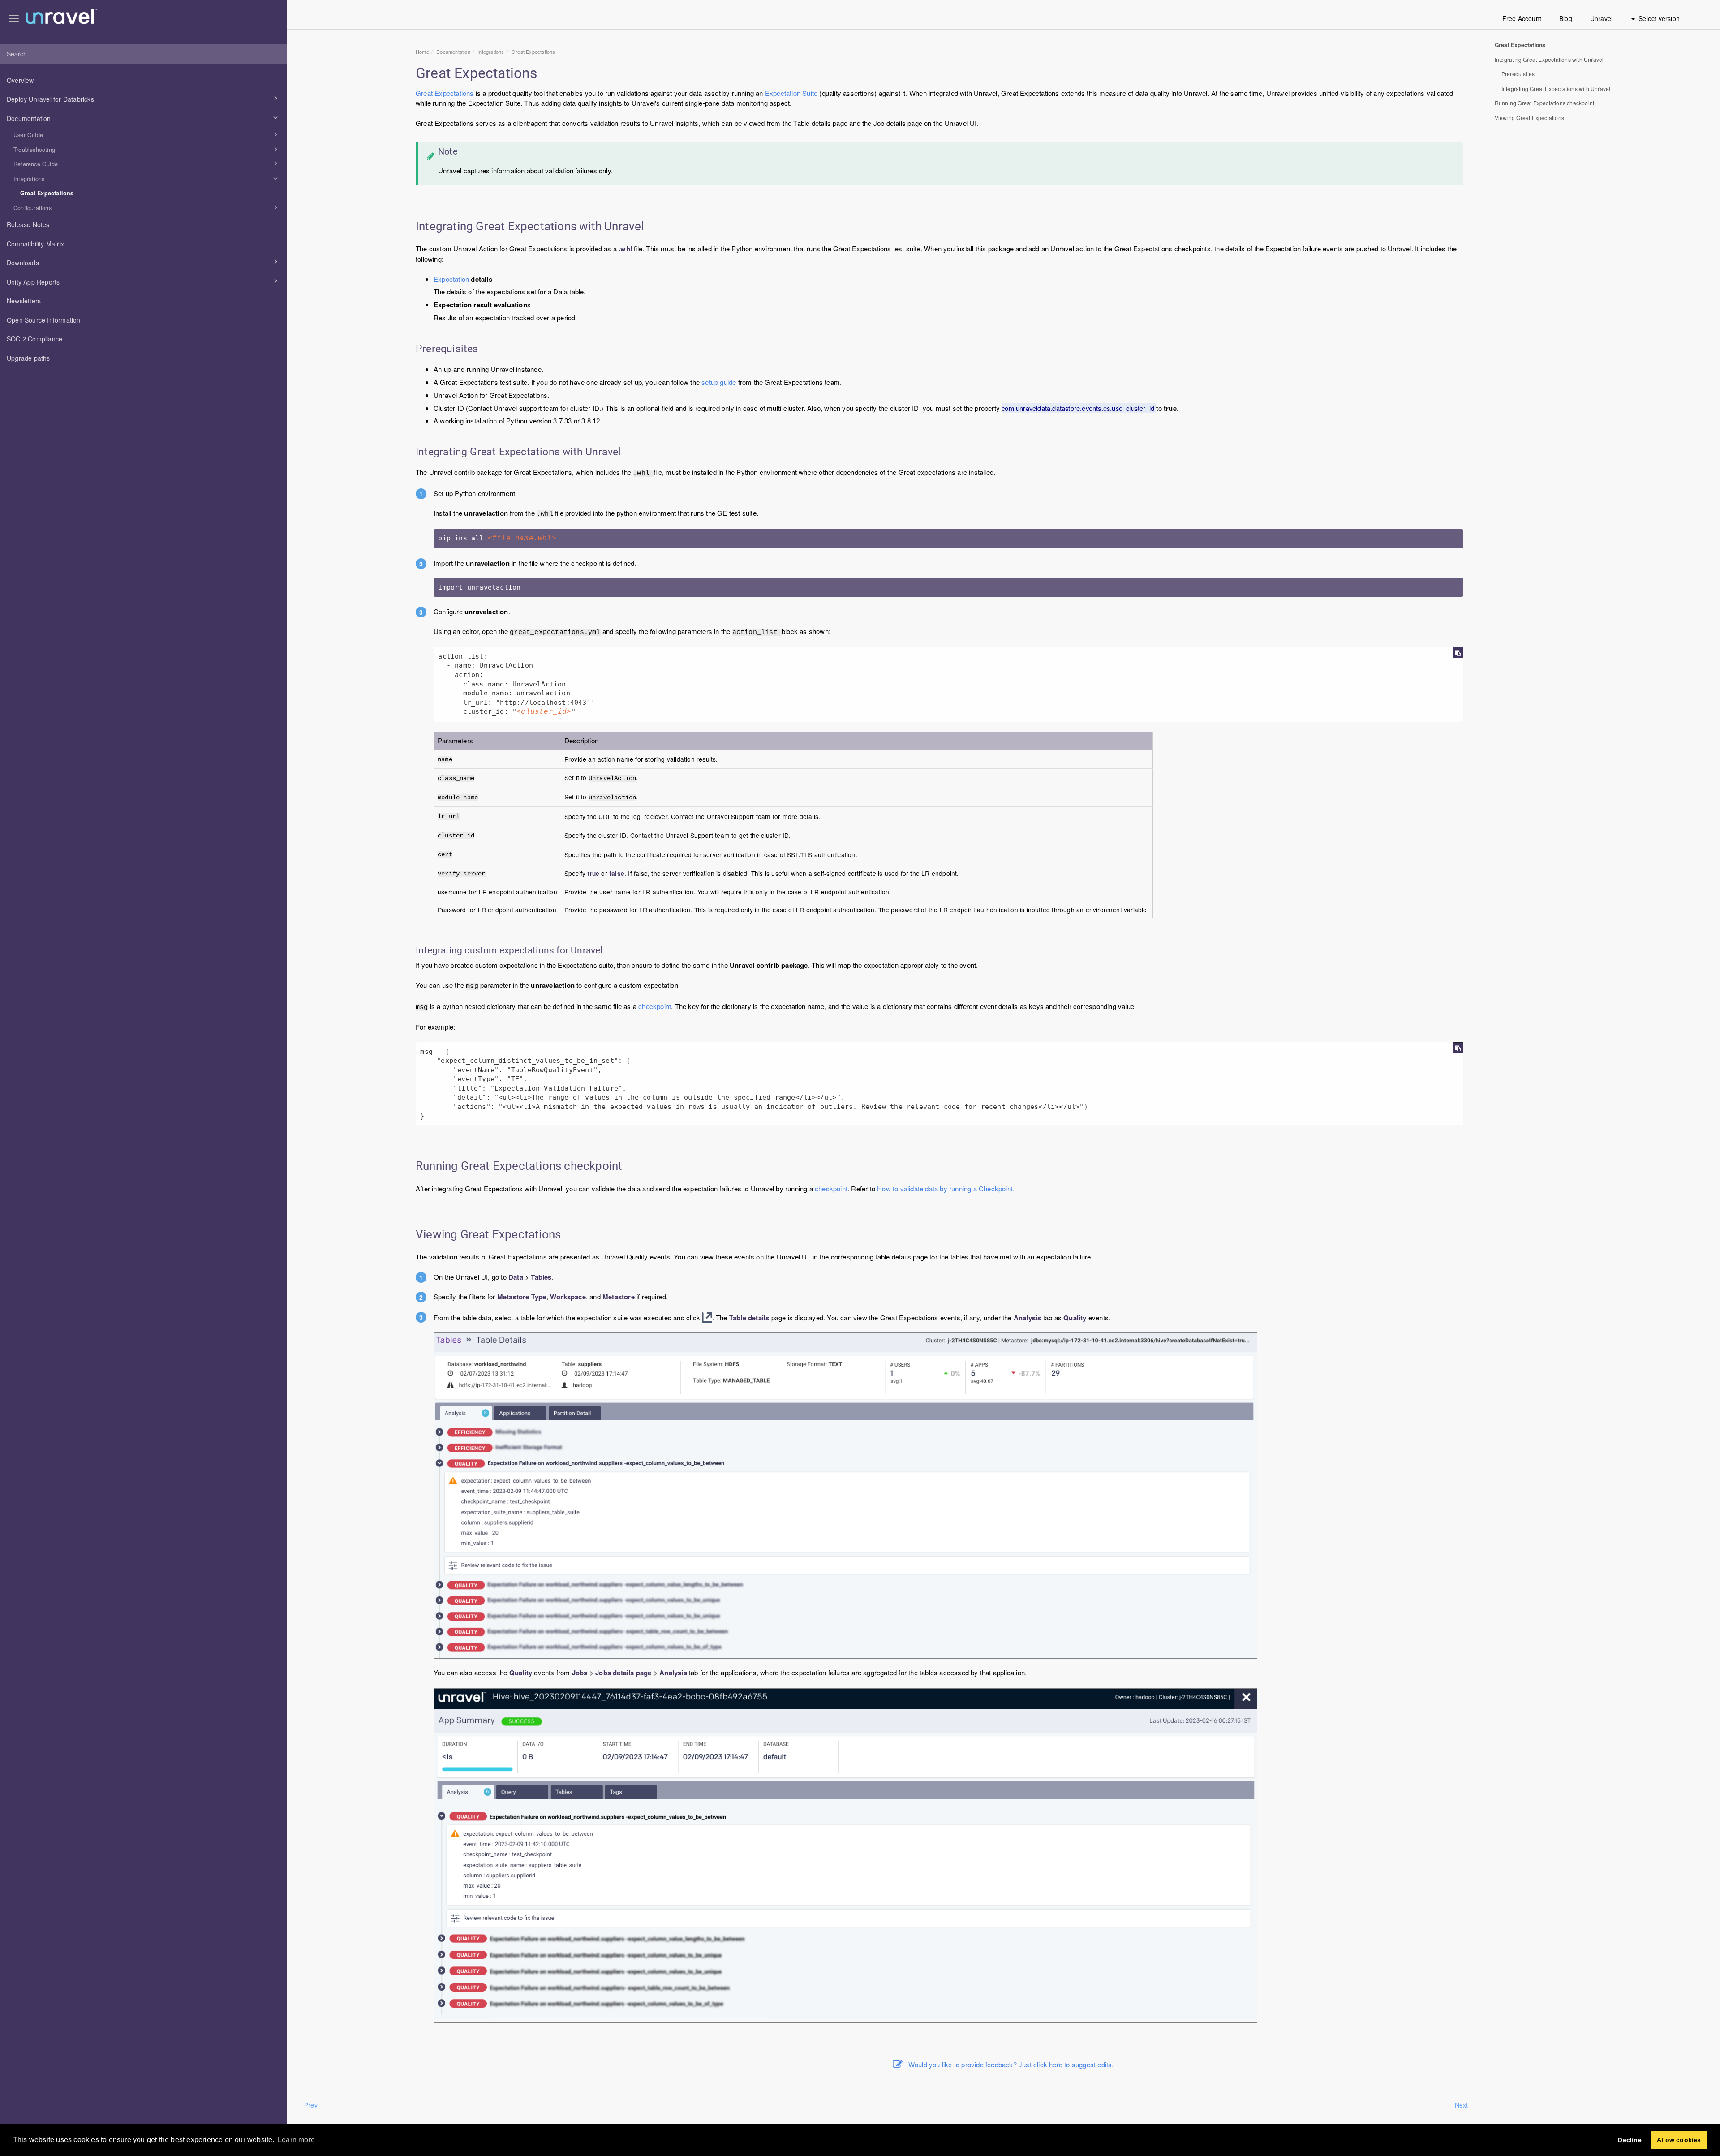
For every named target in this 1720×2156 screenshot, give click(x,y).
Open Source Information (44, 320)
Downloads (23, 263)
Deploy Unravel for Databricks (50, 99)
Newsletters (24, 301)
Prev (311, 2105)
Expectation (451, 279)
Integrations (29, 179)
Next (1462, 2105)
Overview (20, 80)
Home (422, 52)
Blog (1566, 18)
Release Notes (28, 224)
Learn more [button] (296, 2140)
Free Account (1522, 18)
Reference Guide (36, 164)
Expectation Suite (791, 93)
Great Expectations (47, 193)
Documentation (29, 118)
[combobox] (143, 54)
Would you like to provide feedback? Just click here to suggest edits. (1011, 2064)
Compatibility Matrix (35, 244)
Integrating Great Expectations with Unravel (1549, 59)
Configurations (32, 208)
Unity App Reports (33, 282)
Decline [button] (1630, 2140)
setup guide (719, 382)
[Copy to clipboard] (1458, 653)
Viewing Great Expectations (1529, 118)
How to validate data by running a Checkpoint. (946, 1188)
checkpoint (655, 1006)
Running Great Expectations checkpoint (1544, 103)
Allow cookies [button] (1679, 2140)
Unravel (1601, 18)
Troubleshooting (34, 150)
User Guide (28, 135)
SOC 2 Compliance (34, 339)
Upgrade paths (28, 358)
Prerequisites (1518, 74)
